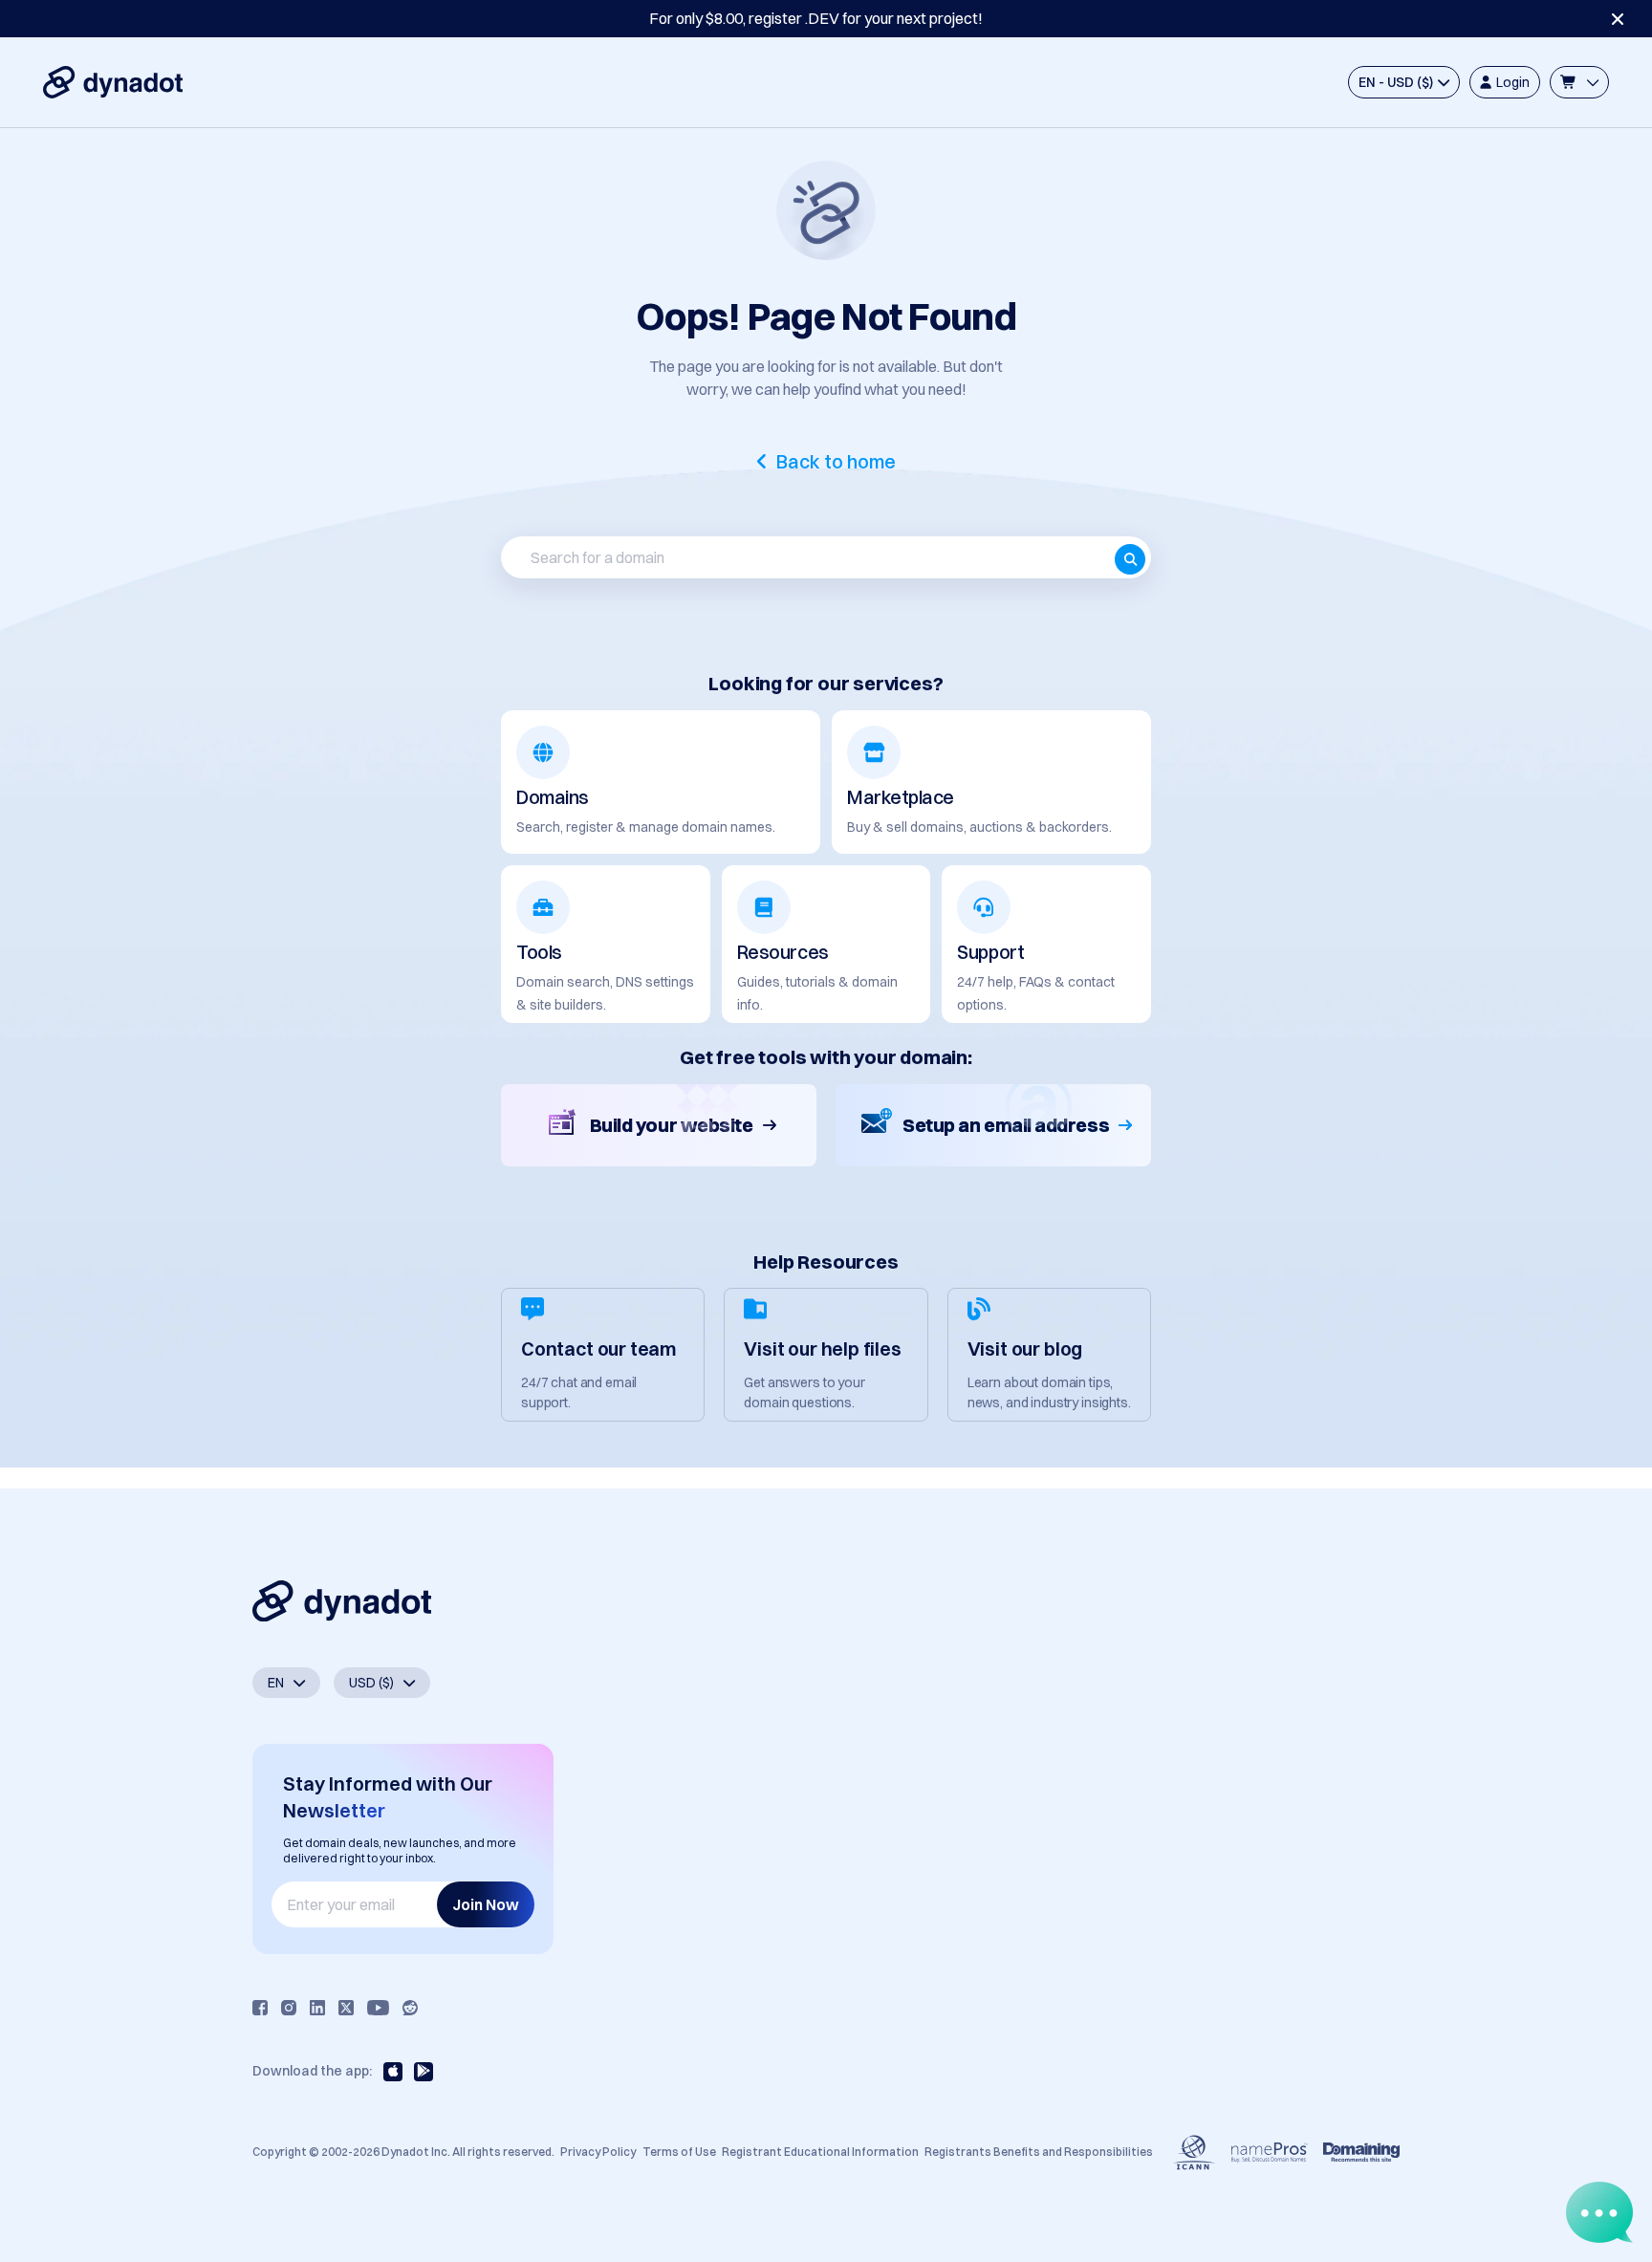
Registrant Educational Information (820, 2152)
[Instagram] (289, 2008)
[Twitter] (346, 2008)
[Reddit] (410, 2008)
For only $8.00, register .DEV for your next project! (816, 18)
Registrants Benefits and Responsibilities (1039, 2152)
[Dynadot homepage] (113, 82)
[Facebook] (260, 2008)
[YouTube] (378, 2008)
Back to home (836, 462)
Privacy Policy (598, 2152)
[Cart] (1579, 82)
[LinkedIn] (317, 2008)
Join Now (486, 1904)
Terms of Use (679, 2152)
